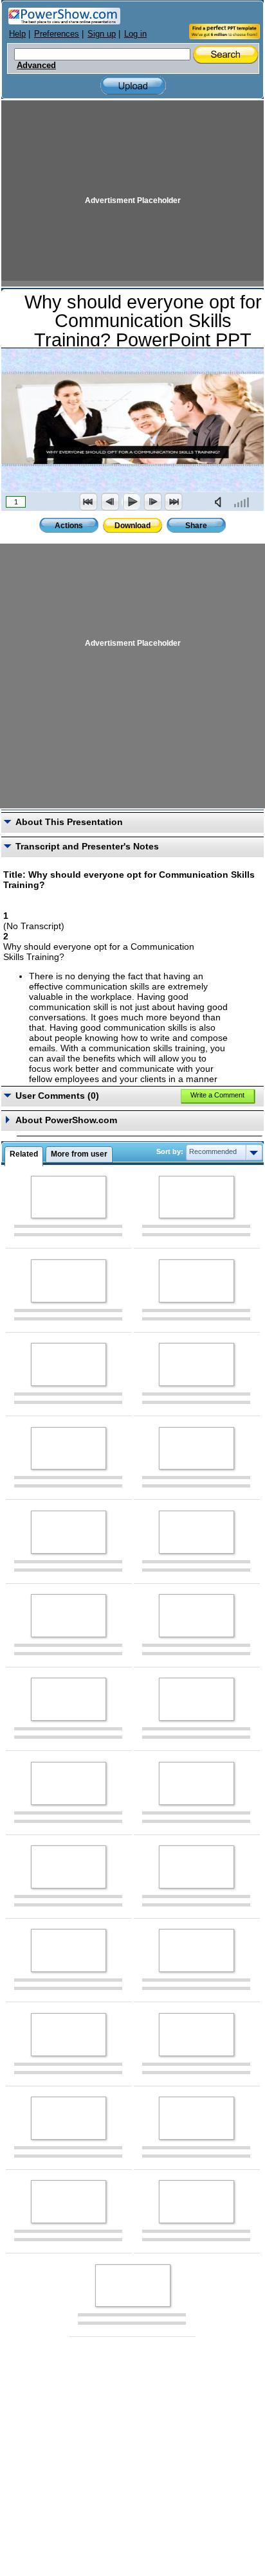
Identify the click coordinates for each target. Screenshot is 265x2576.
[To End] (174, 502)
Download (132, 526)
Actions (69, 526)
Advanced (36, 66)
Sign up (102, 34)
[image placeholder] (69, 1197)
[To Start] (89, 502)
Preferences (57, 34)
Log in (135, 34)
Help (17, 34)
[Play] (131, 502)
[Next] (152, 502)
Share (196, 526)
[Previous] (110, 502)
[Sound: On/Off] (221, 502)
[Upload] (133, 86)
